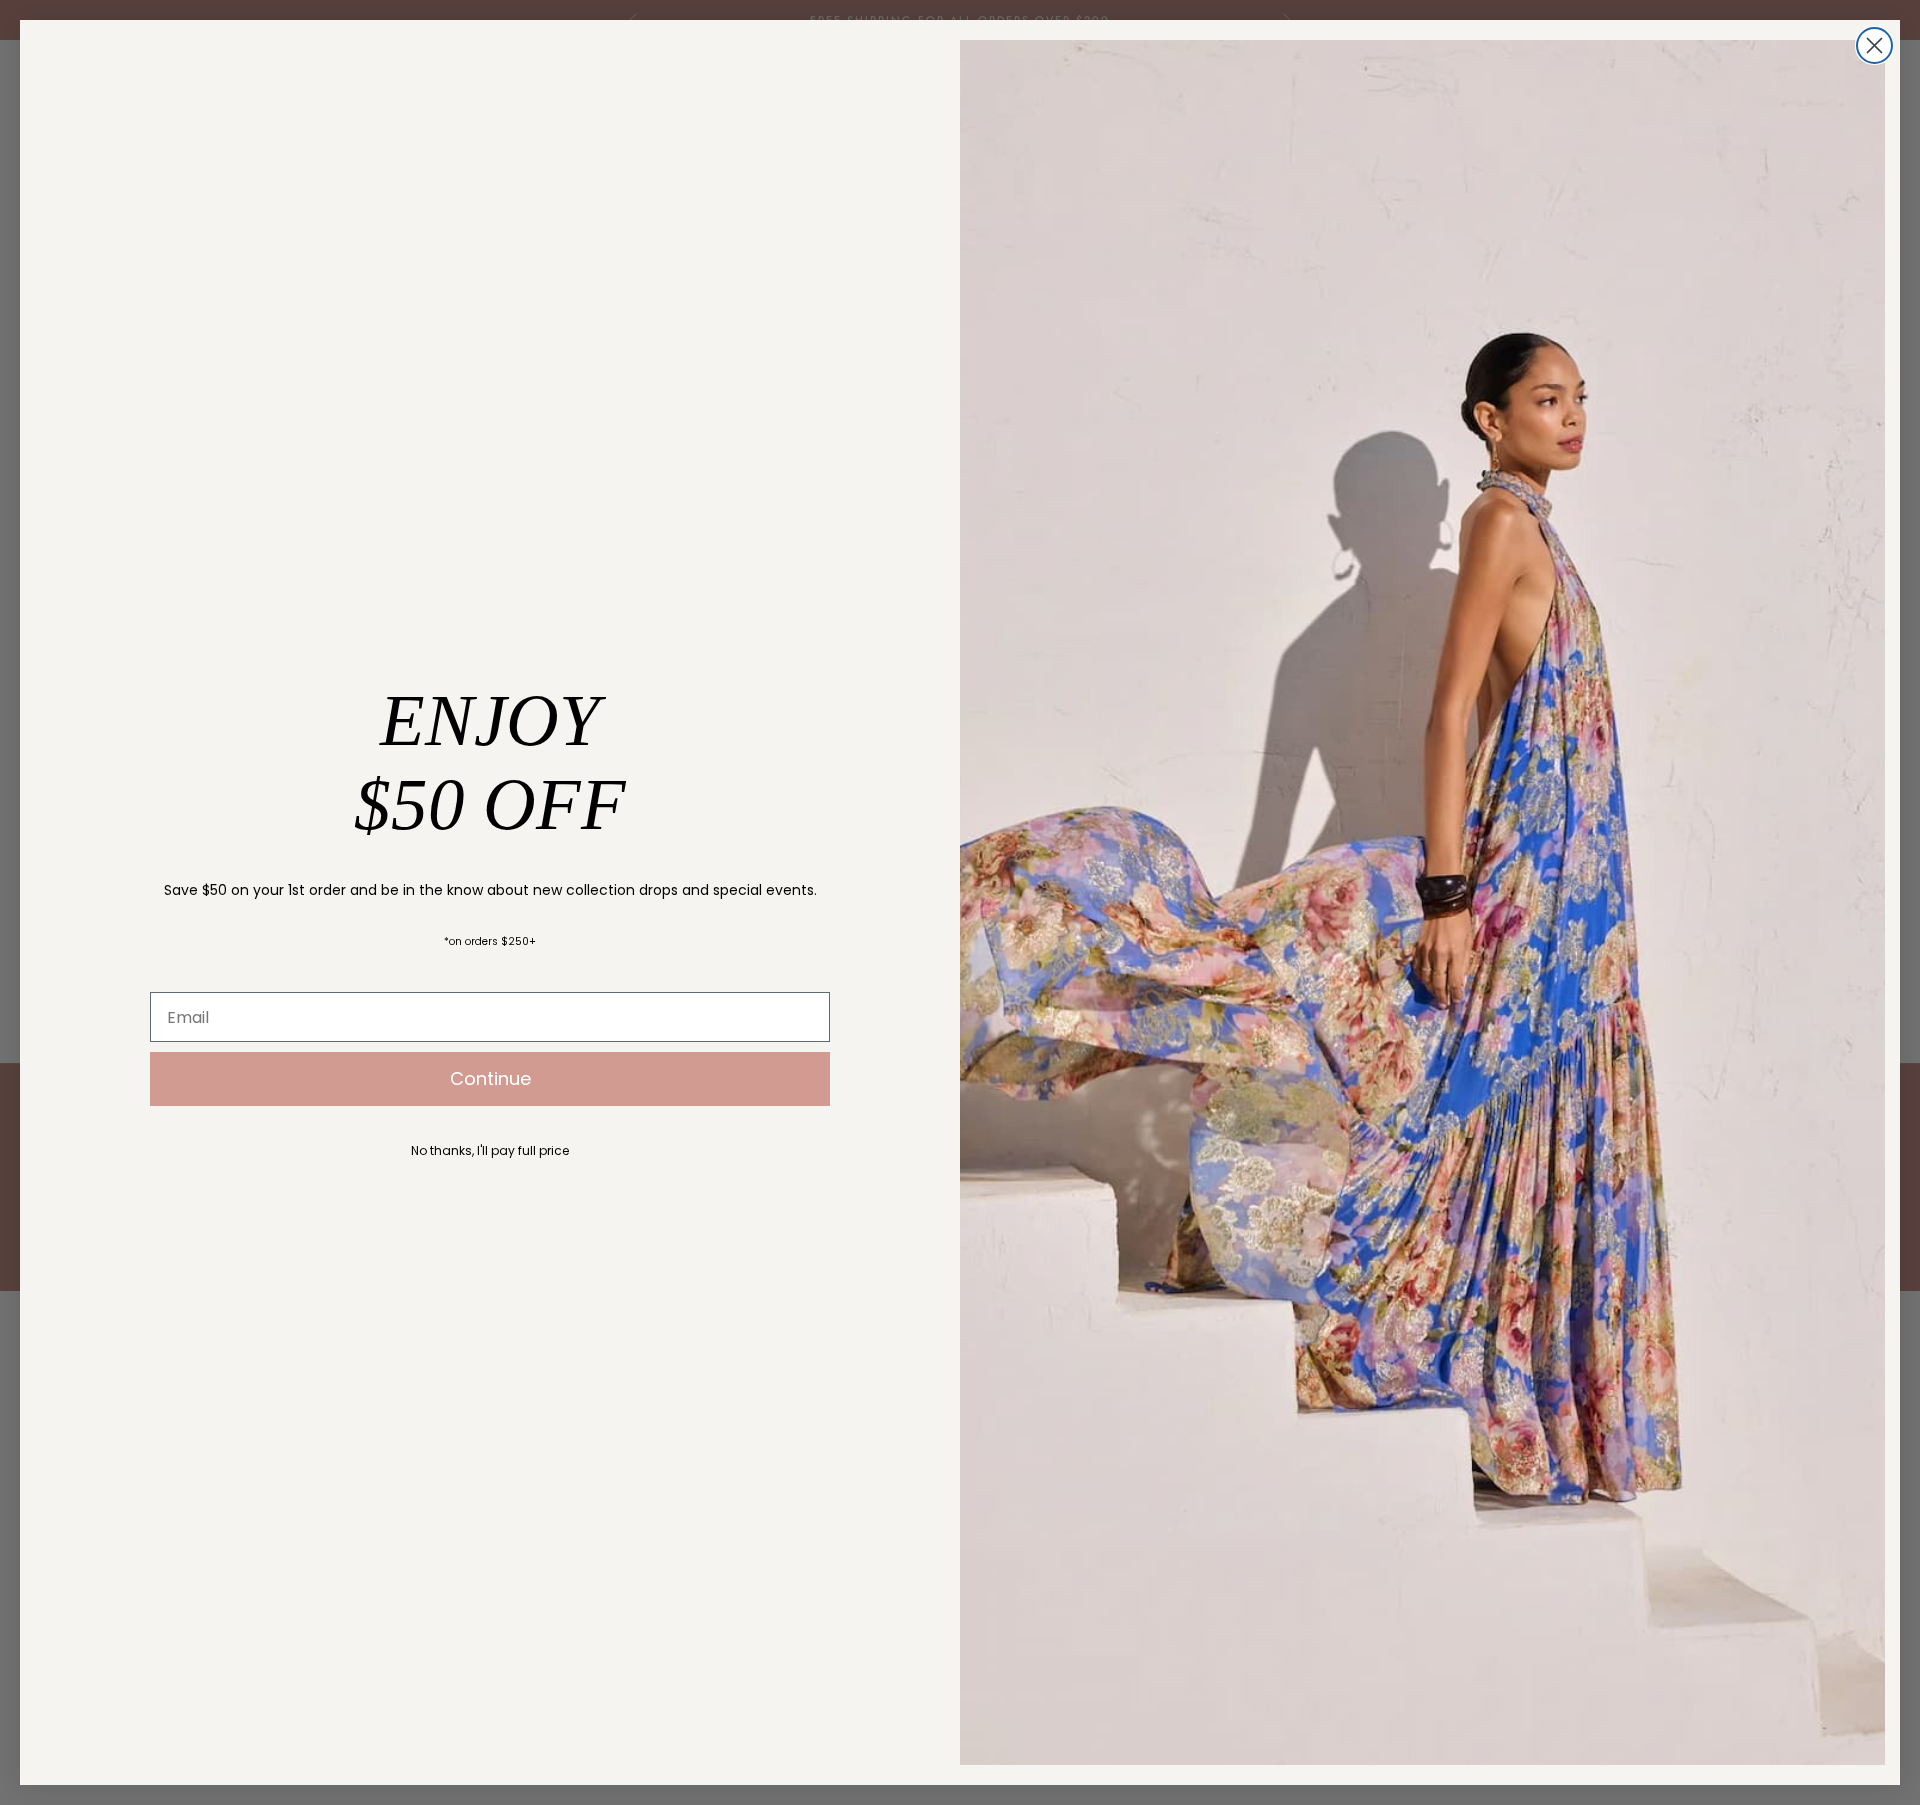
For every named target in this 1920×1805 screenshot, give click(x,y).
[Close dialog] (1874, 45)
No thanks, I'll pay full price (490, 1150)
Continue (490, 1078)
